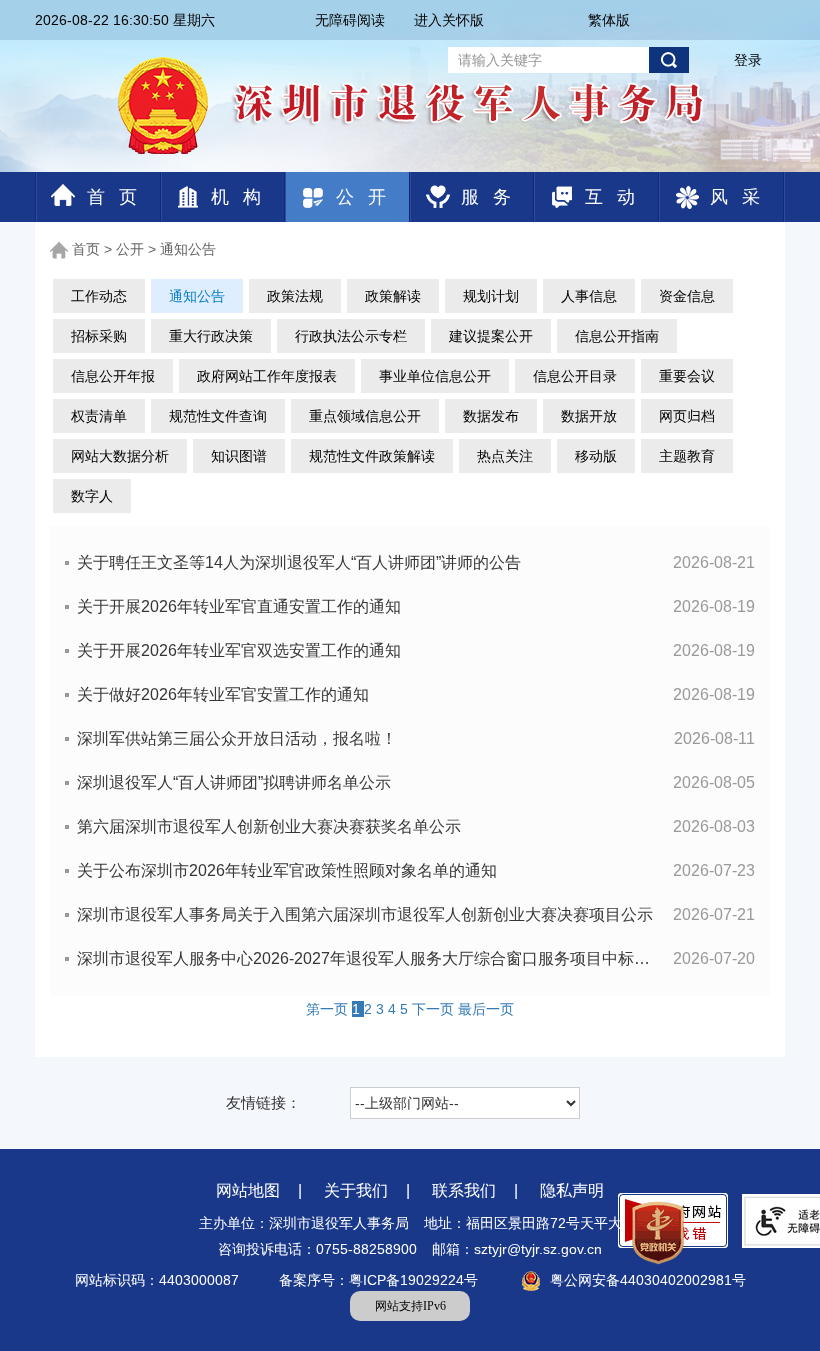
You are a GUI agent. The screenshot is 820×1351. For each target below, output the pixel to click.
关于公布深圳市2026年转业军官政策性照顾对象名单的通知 (416, 870)
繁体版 (609, 20)
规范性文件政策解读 (372, 456)
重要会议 (687, 376)
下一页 (435, 1009)
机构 (243, 197)
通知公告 (188, 249)
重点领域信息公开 (365, 416)
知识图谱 (239, 456)
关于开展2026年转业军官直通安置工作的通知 (416, 606)
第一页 (329, 1009)
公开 (368, 197)
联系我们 (464, 1190)
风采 (742, 197)
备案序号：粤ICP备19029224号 (380, 1280)
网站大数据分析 (120, 456)
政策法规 (295, 296)
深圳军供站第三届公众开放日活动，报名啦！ (416, 738)
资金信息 (687, 296)
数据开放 (589, 416)
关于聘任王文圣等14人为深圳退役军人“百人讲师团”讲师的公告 (416, 562)
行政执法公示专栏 (351, 336)
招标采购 (99, 336)
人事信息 (589, 296)
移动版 (596, 456)
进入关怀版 (449, 20)
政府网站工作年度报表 (267, 376)
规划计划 (491, 296)
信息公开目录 (575, 376)
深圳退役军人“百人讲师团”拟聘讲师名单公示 (416, 782)
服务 (493, 197)
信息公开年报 (113, 376)
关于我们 (356, 1190)
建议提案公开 (491, 336)
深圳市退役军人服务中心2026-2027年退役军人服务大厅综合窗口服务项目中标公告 (416, 958)
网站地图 (248, 1190)
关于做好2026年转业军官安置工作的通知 (416, 694)
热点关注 (505, 456)
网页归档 (687, 416)
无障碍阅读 (350, 20)
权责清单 (99, 416)
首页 (119, 197)
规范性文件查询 (218, 416)
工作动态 (99, 296)
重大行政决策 (211, 336)
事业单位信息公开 (435, 376)
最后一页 (486, 1009)
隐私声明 (572, 1190)
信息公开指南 (617, 336)
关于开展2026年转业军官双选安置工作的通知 (416, 650)
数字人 (92, 496)
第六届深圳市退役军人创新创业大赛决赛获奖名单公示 (416, 826)
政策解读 (393, 296)
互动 (617, 197)
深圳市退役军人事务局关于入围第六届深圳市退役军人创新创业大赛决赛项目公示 (416, 914)
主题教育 (687, 456)
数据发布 (491, 416)
